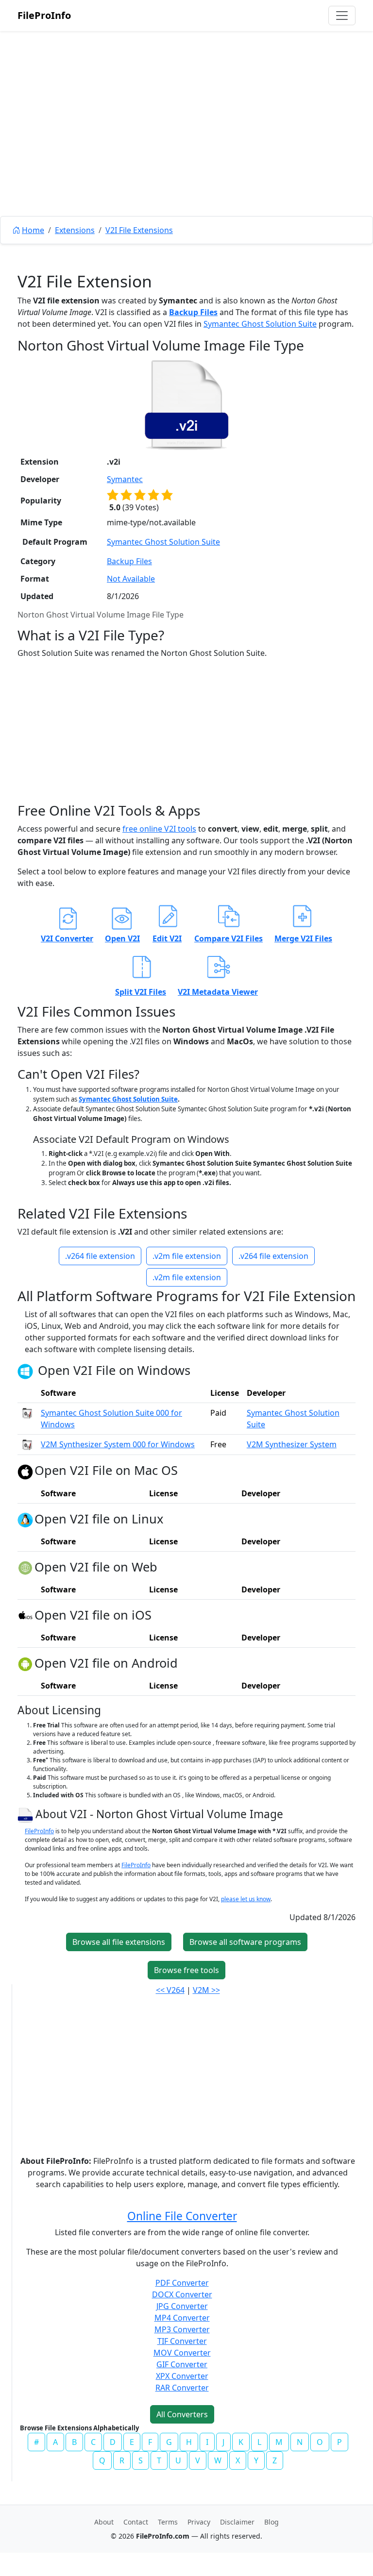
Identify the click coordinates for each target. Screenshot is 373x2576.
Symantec (125, 479)
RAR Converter (182, 2388)
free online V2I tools (159, 829)
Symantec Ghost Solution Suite (260, 324)
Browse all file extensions (119, 1942)
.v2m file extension (187, 1256)
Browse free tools (186, 1970)
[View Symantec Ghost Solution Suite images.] (27, 1413)
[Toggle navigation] (342, 16)
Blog (271, 2522)
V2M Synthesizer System (292, 1444)
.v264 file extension (100, 1256)
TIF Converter (182, 2341)
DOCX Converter (182, 2294)
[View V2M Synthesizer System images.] (27, 1444)
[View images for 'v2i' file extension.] (186, 404)
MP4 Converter (182, 2318)
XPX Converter (182, 2376)
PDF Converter (182, 2283)
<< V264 (170, 1990)
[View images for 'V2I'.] (26, 1814)
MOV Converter (182, 2353)
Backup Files (193, 312)
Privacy (199, 2522)
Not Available (131, 579)
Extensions (75, 230)
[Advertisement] (186, 146)
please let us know (246, 1899)
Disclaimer (237, 2522)
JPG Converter (182, 2306)
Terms (168, 2522)
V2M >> (206, 1990)
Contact (136, 2522)
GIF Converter (182, 2364)
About (104, 2522)
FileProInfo (44, 15)
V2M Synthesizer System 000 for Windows (118, 1444)
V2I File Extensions (139, 230)
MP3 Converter (182, 2329)
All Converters (182, 2414)
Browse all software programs (245, 1942)
